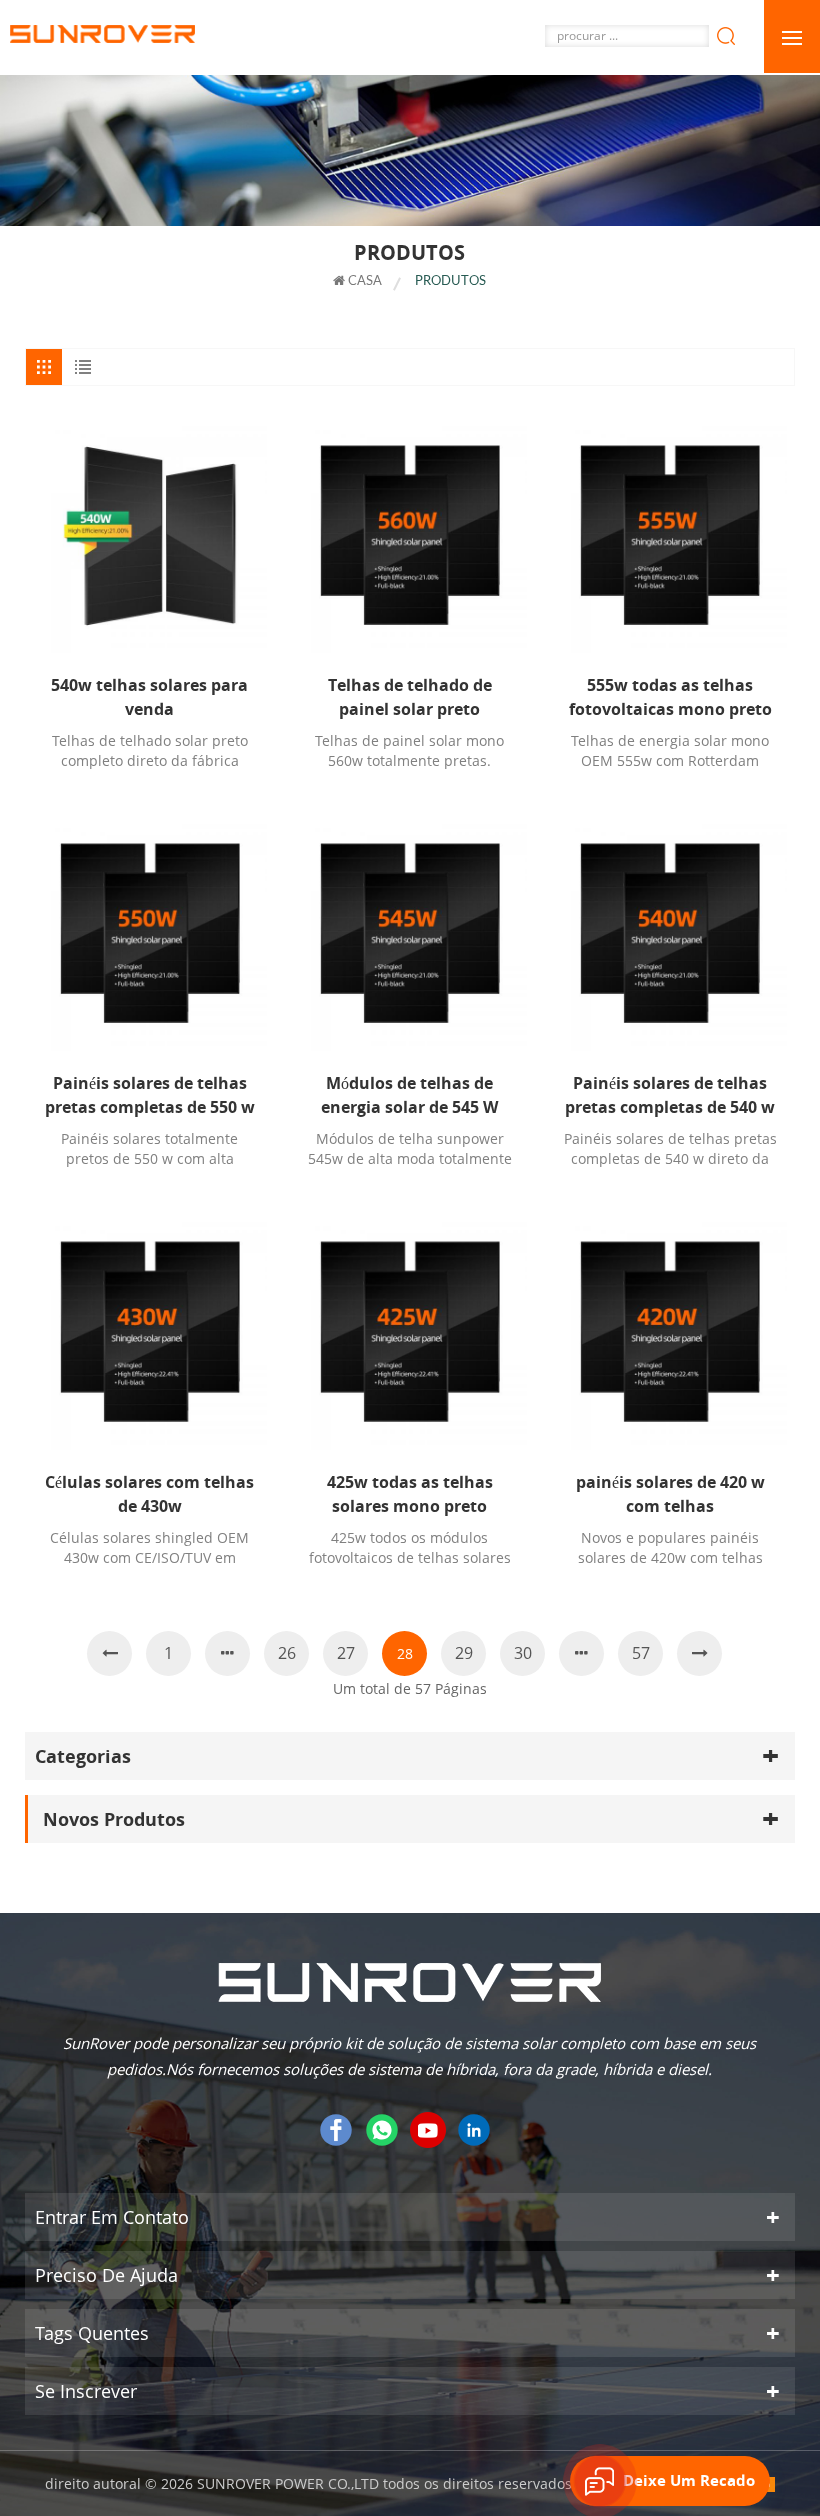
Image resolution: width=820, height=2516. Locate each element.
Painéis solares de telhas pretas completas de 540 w (670, 1095)
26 (287, 1653)
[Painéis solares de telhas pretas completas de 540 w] (670, 934)
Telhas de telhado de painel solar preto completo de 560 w (410, 697)
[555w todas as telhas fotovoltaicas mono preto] (670, 536)
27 (346, 1653)
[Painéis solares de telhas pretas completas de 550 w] (150, 934)
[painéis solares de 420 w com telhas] (670, 1332)
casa (363, 281)
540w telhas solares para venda (149, 697)
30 (523, 1653)
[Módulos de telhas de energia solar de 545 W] (410, 934)
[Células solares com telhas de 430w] (150, 1332)
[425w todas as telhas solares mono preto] (410, 1332)
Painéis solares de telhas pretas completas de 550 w (150, 1095)
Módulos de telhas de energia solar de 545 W (409, 1095)
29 (464, 1653)
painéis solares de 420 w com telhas (670, 1494)
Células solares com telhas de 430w (149, 1494)
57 (641, 1653)
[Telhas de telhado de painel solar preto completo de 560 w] (410, 536)
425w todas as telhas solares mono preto (410, 1494)
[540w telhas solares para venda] (150, 536)
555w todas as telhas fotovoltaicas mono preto (670, 697)
